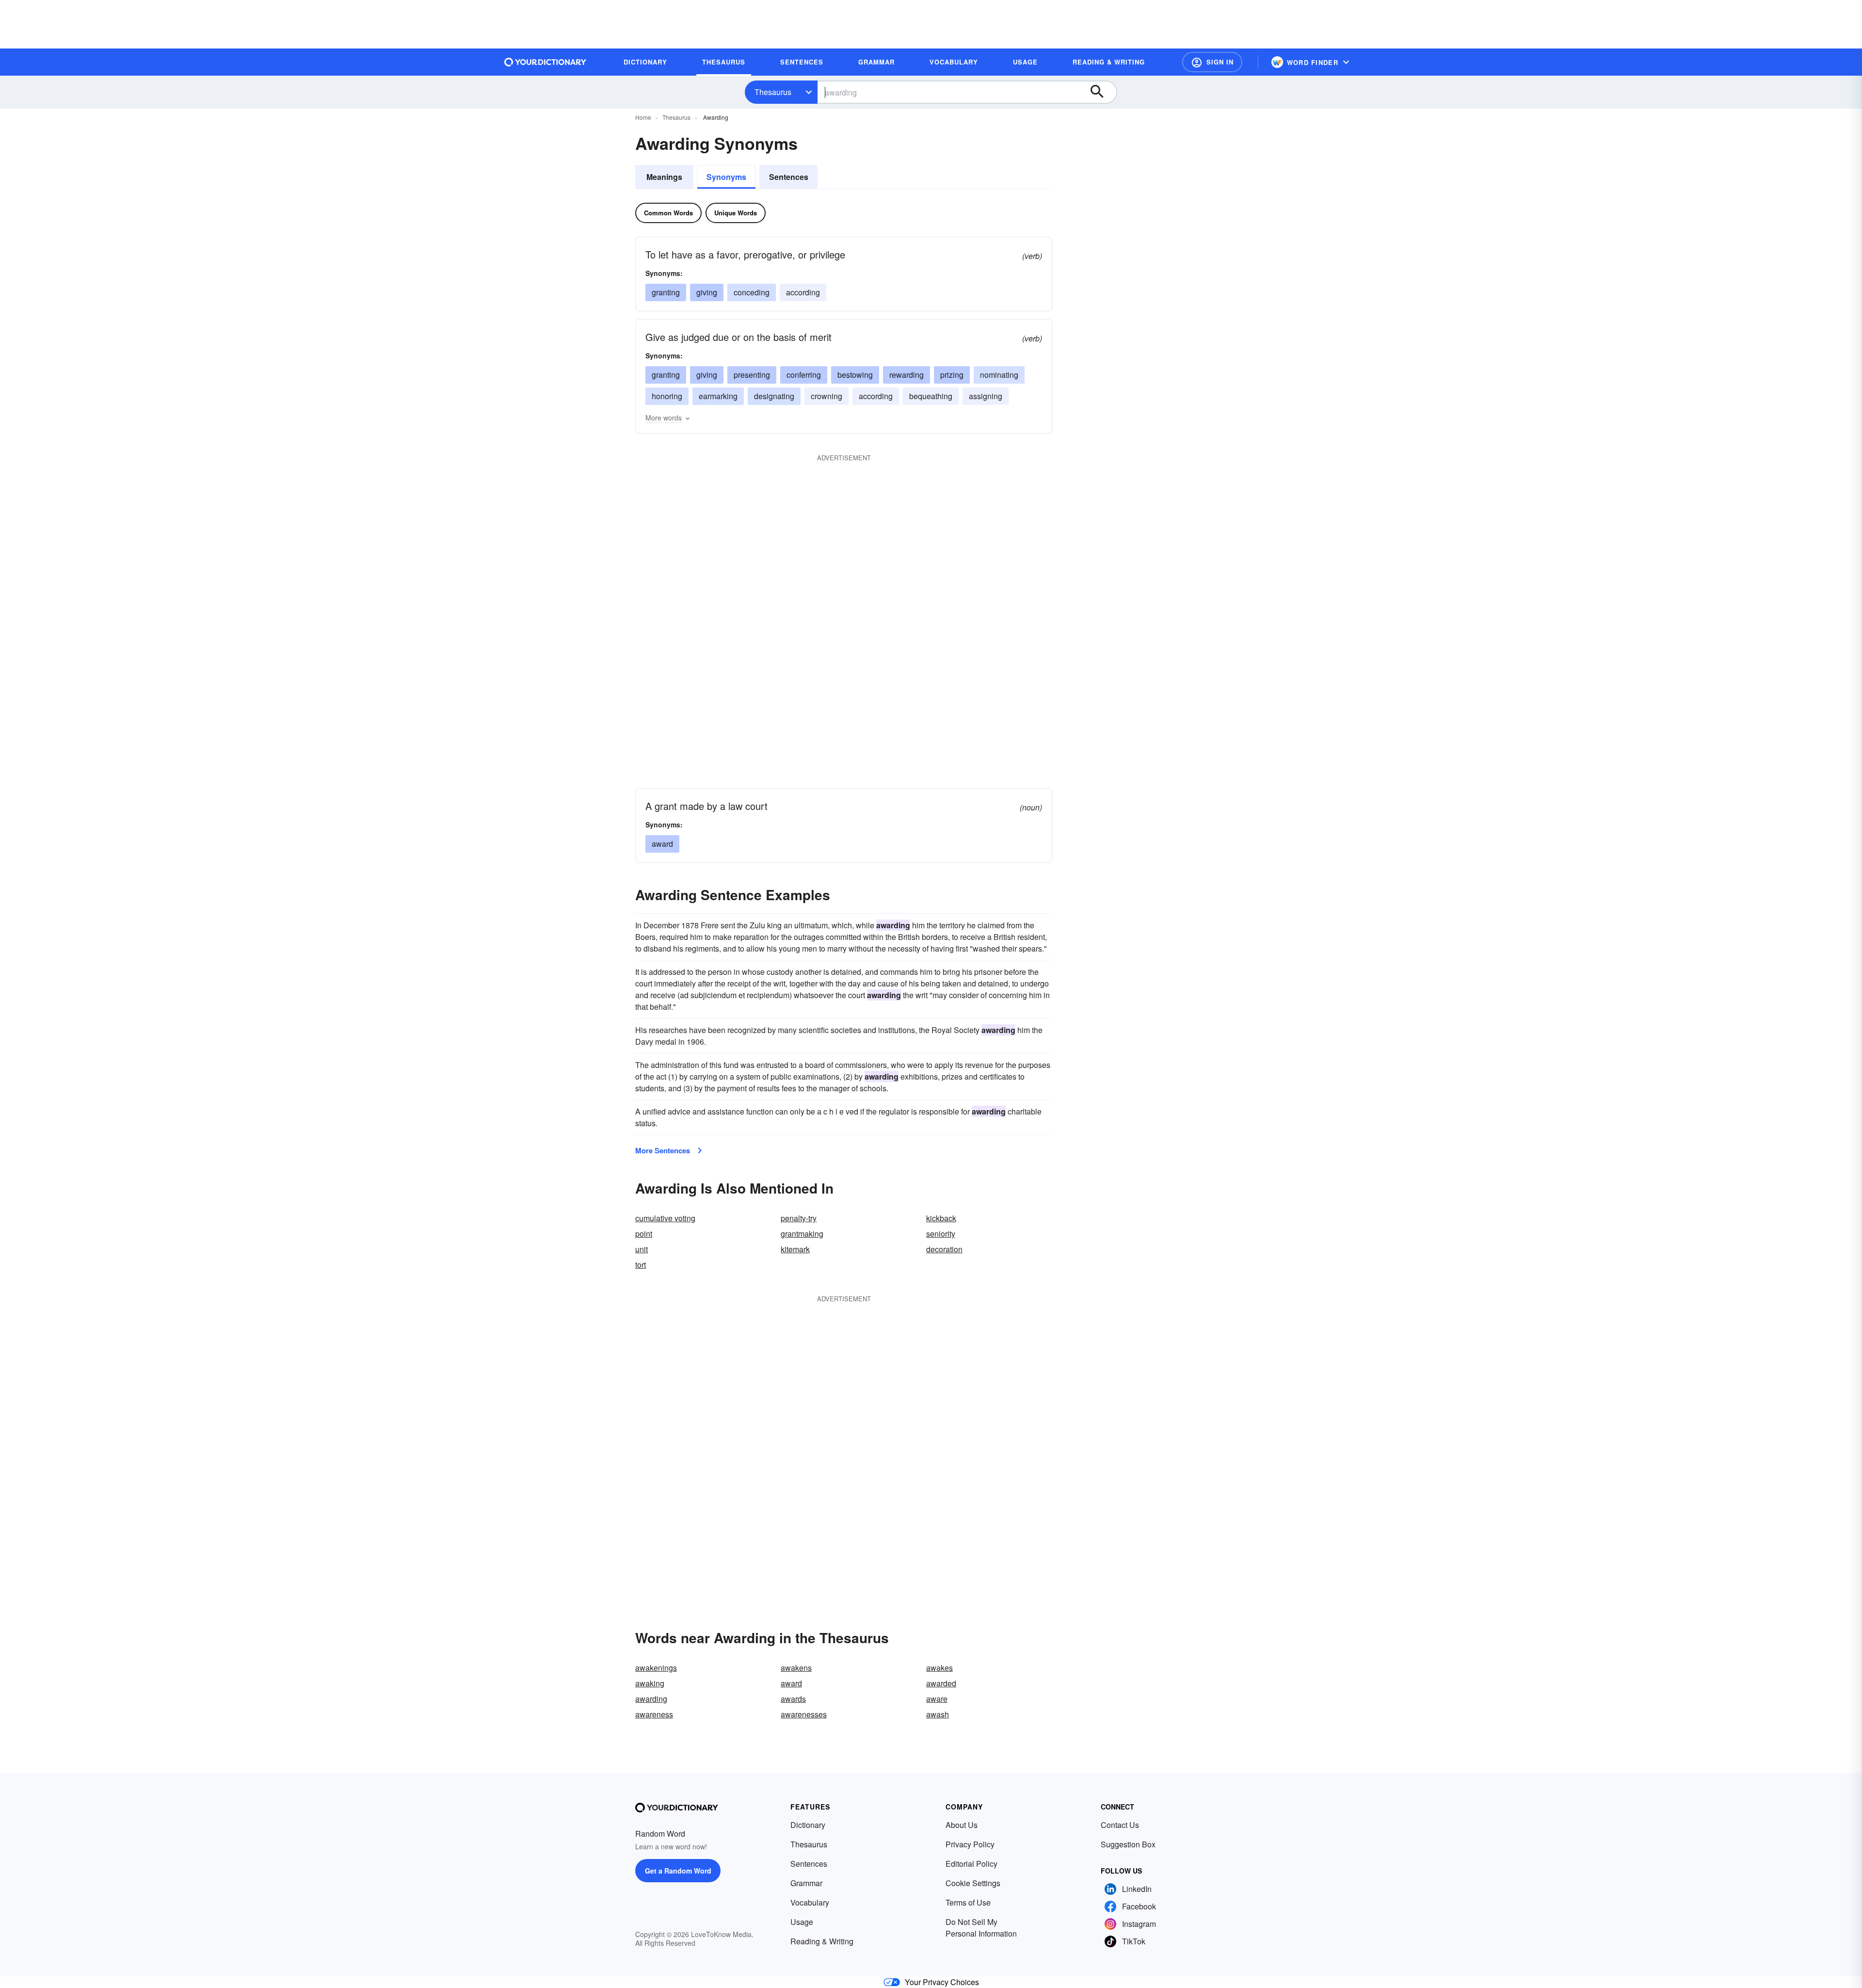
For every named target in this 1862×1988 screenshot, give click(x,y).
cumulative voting (665, 1218)
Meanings (664, 177)
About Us (962, 1825)
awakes (939, 1668)
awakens (796, 1668)
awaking (650, 1683)
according (803, 292)
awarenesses (804, 1714)
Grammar (806, 1883)
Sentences (789, 177)
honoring (667, 396)
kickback (941, 1218)
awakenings (656, 1668)
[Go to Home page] (546, 62)
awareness (654, 1714)
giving (707, 292)
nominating (999, 375)
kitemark (795, 1249)
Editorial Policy (971, 1864)
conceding (752, 292)
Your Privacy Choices (942, 1982)
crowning (827, 396)
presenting (752, 375)
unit (642, 1249)
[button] (1212, 62)
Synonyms (726, 177)
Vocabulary (810, 1902)
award (662, 844)
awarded (941, 1683)
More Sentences (663, 1150)
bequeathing (931, 396)
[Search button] (1102, 92)
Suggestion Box (1128, 1844)
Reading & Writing (822, 1941)
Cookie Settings (973, 1883)
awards (793, 1699)
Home (643, 117)
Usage (802, 1922)
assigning (986, 396)
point (644, 1234)
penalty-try (799, 1218)
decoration (944, 1249)
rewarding (907, 375)
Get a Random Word (678, 1871)
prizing (952, 375)
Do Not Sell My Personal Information (981, 1928)
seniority (941, 1234)
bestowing (855, 375)
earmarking (718, 396)
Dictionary (808, 1825)
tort (641, 1265)
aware (937, 1699)
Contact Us (1120, 1825)
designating (774, 396)
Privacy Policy (970, 1844)
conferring (804, 375)
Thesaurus (773, 92)
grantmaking (802, 1234)
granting (666, 292)
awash (938, 1714)
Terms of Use (968, 1902)
